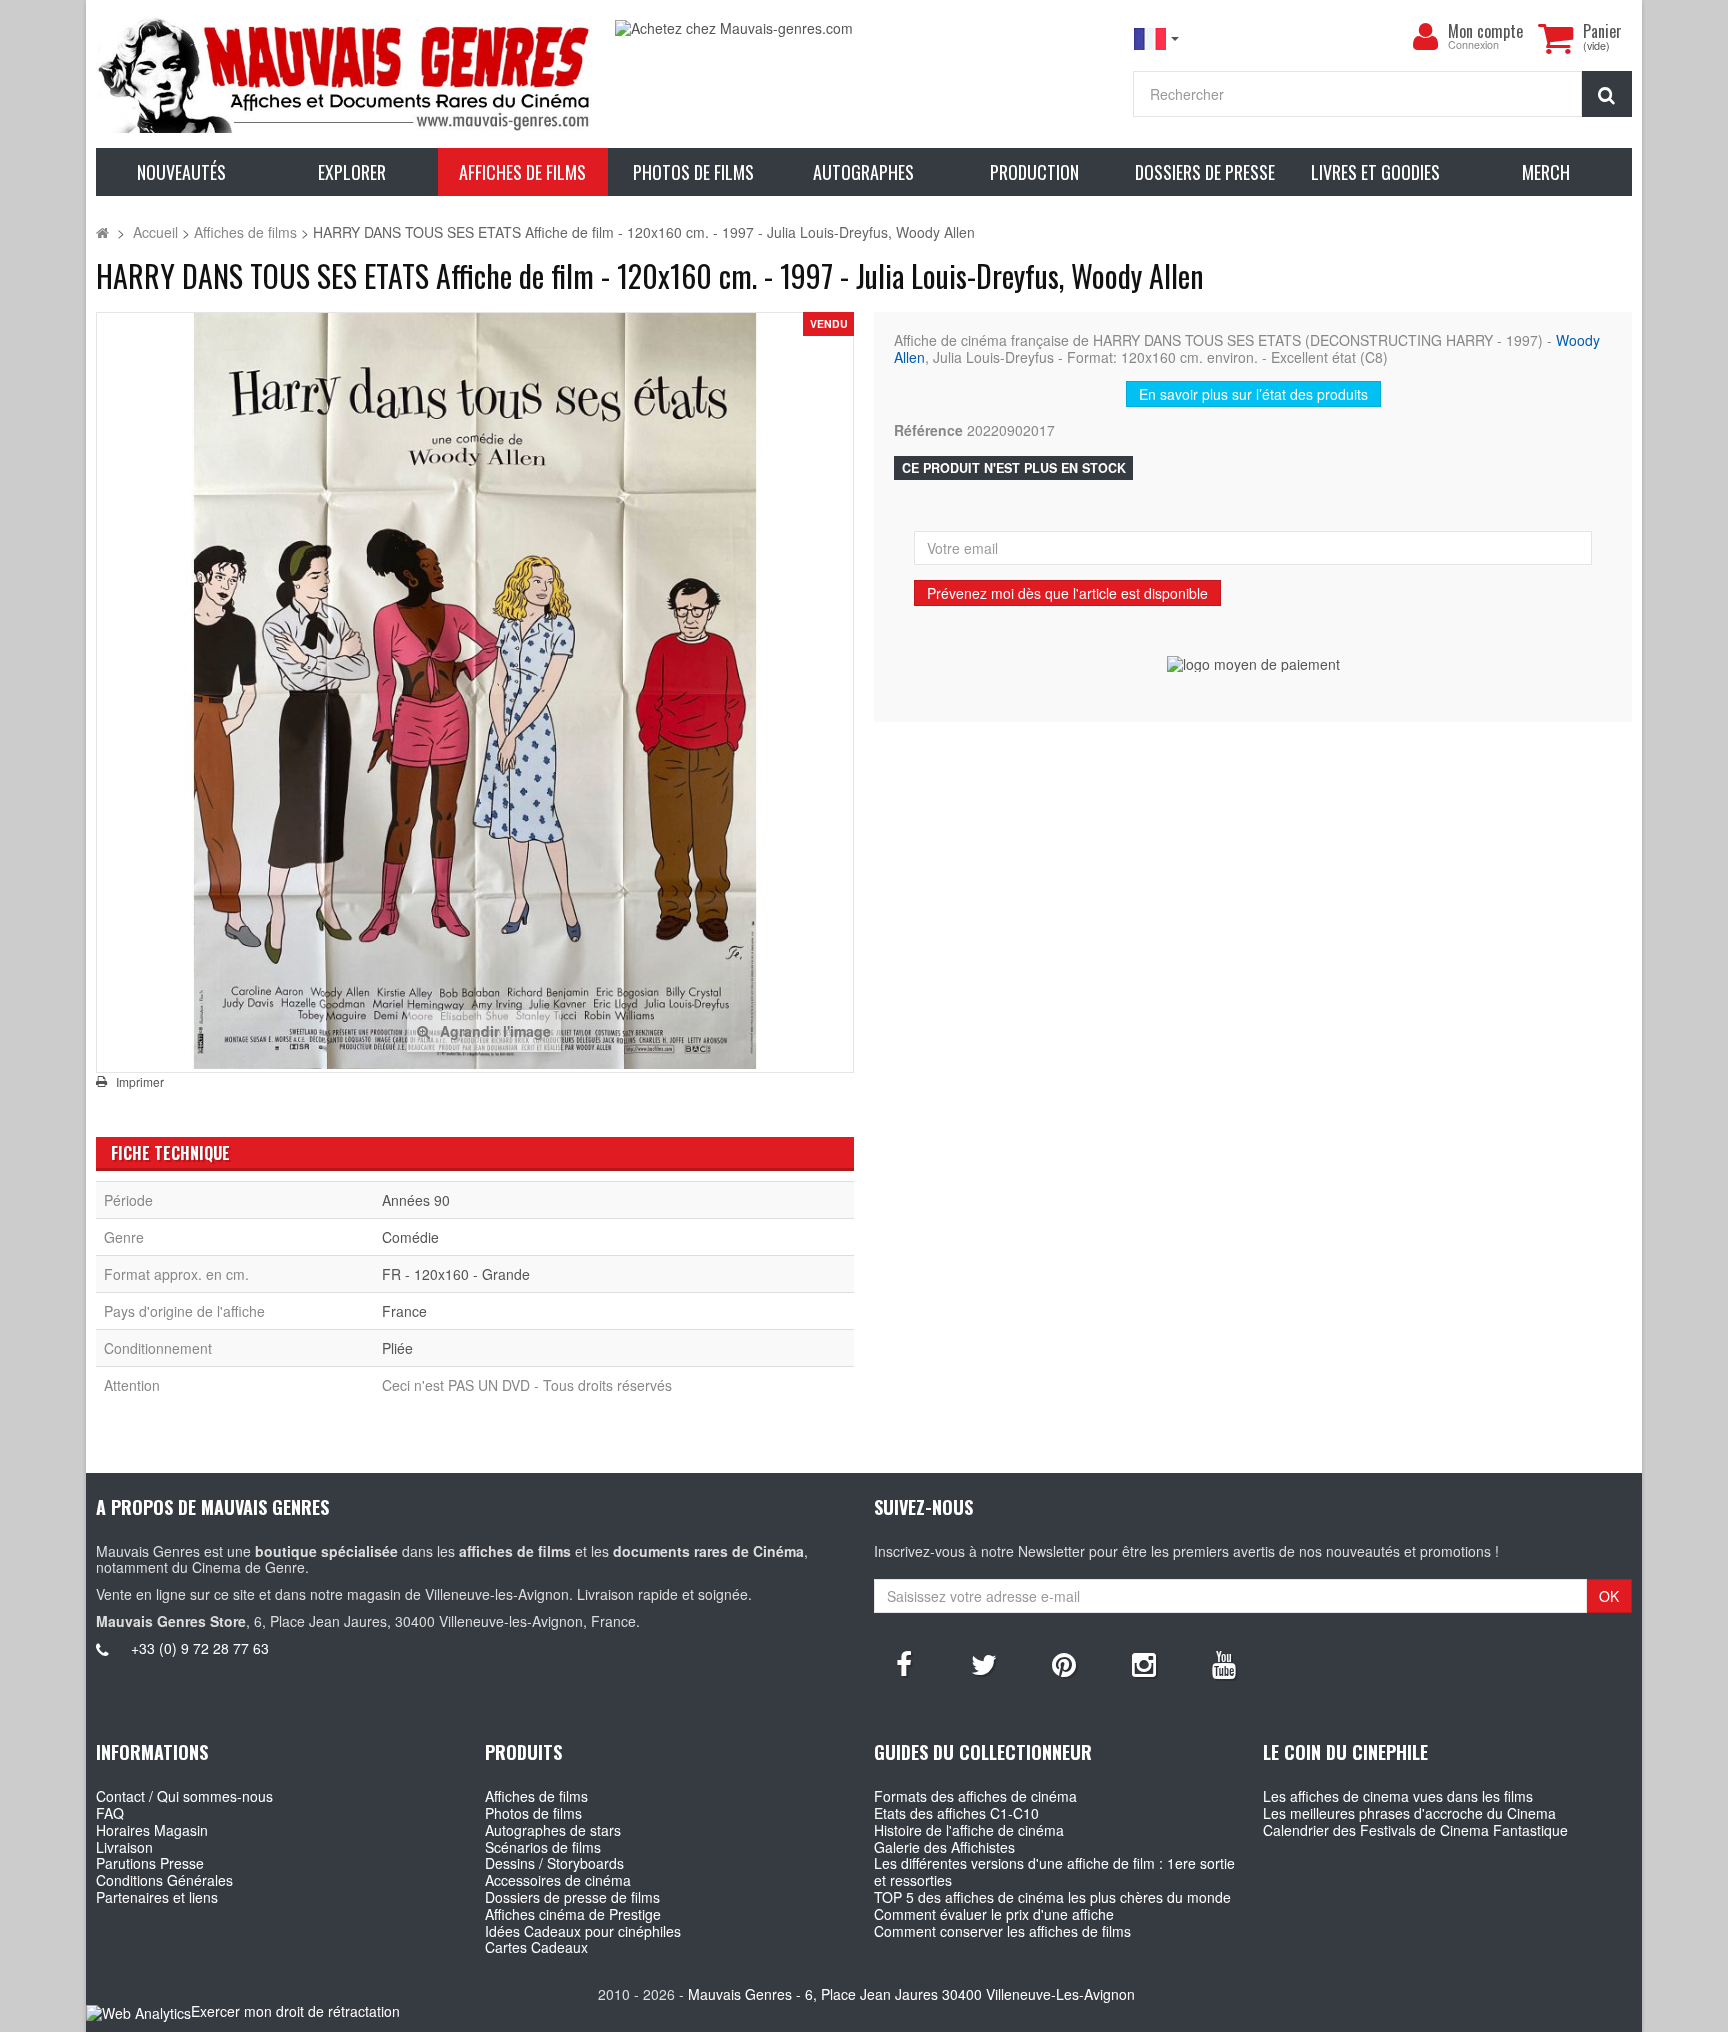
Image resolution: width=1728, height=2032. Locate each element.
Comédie (410, 1237)
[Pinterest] (1064, 1663)
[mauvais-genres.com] (345, 74)
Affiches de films (536, 1796)
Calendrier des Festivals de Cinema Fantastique (1415, 1830)
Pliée (397, 1348)
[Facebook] (904, 1663)
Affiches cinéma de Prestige (573, 1914)
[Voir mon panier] (1556, 38)
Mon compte (1485, 31)
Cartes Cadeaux (536, 1947)
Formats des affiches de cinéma (975, 1796)
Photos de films (533, 1813)
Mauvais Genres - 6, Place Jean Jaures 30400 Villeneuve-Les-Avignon (911, 1994)
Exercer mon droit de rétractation (295, 2011)
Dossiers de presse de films (572, 1897)
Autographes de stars (553, 1830)
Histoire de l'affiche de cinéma (969, 1830)
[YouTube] (1224, 1663)
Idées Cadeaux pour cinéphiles (583, 1931)
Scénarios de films (543, 1847)
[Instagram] (1144, 1663)
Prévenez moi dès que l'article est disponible (1067, 593)
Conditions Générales (164, 1880)
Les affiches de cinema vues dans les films (1398, 1796)
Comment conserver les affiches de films (1002, 1931)
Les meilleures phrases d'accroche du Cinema (1409, 1813)
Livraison (124, 1847)
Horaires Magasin (152, 1830)
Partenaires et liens (157, 1897)
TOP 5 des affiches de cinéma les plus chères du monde (1052, 1897)
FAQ (110, 1813)
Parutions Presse (150, 1863)
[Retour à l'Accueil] (102, 232)
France (404, 1311)
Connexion (1473, 45)
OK (1609, 1596)
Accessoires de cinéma (558, 1880)
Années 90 (416, 1200)
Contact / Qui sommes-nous (184, 1796)
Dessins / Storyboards (554, 1863)
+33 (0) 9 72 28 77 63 (200, 1648)
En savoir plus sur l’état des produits (1253, 394)
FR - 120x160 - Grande (456, 1274)
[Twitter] (984, 1663)
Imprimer (140, 1082)
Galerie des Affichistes (944, 1847)
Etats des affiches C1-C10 (956, 1813)
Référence (928, 430)
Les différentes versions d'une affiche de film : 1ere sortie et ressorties (1054, 1871)
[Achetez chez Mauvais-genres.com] (864, 28)
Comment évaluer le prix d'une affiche (994, 1914)
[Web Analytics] (138, 2012)
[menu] (1426, 37)
